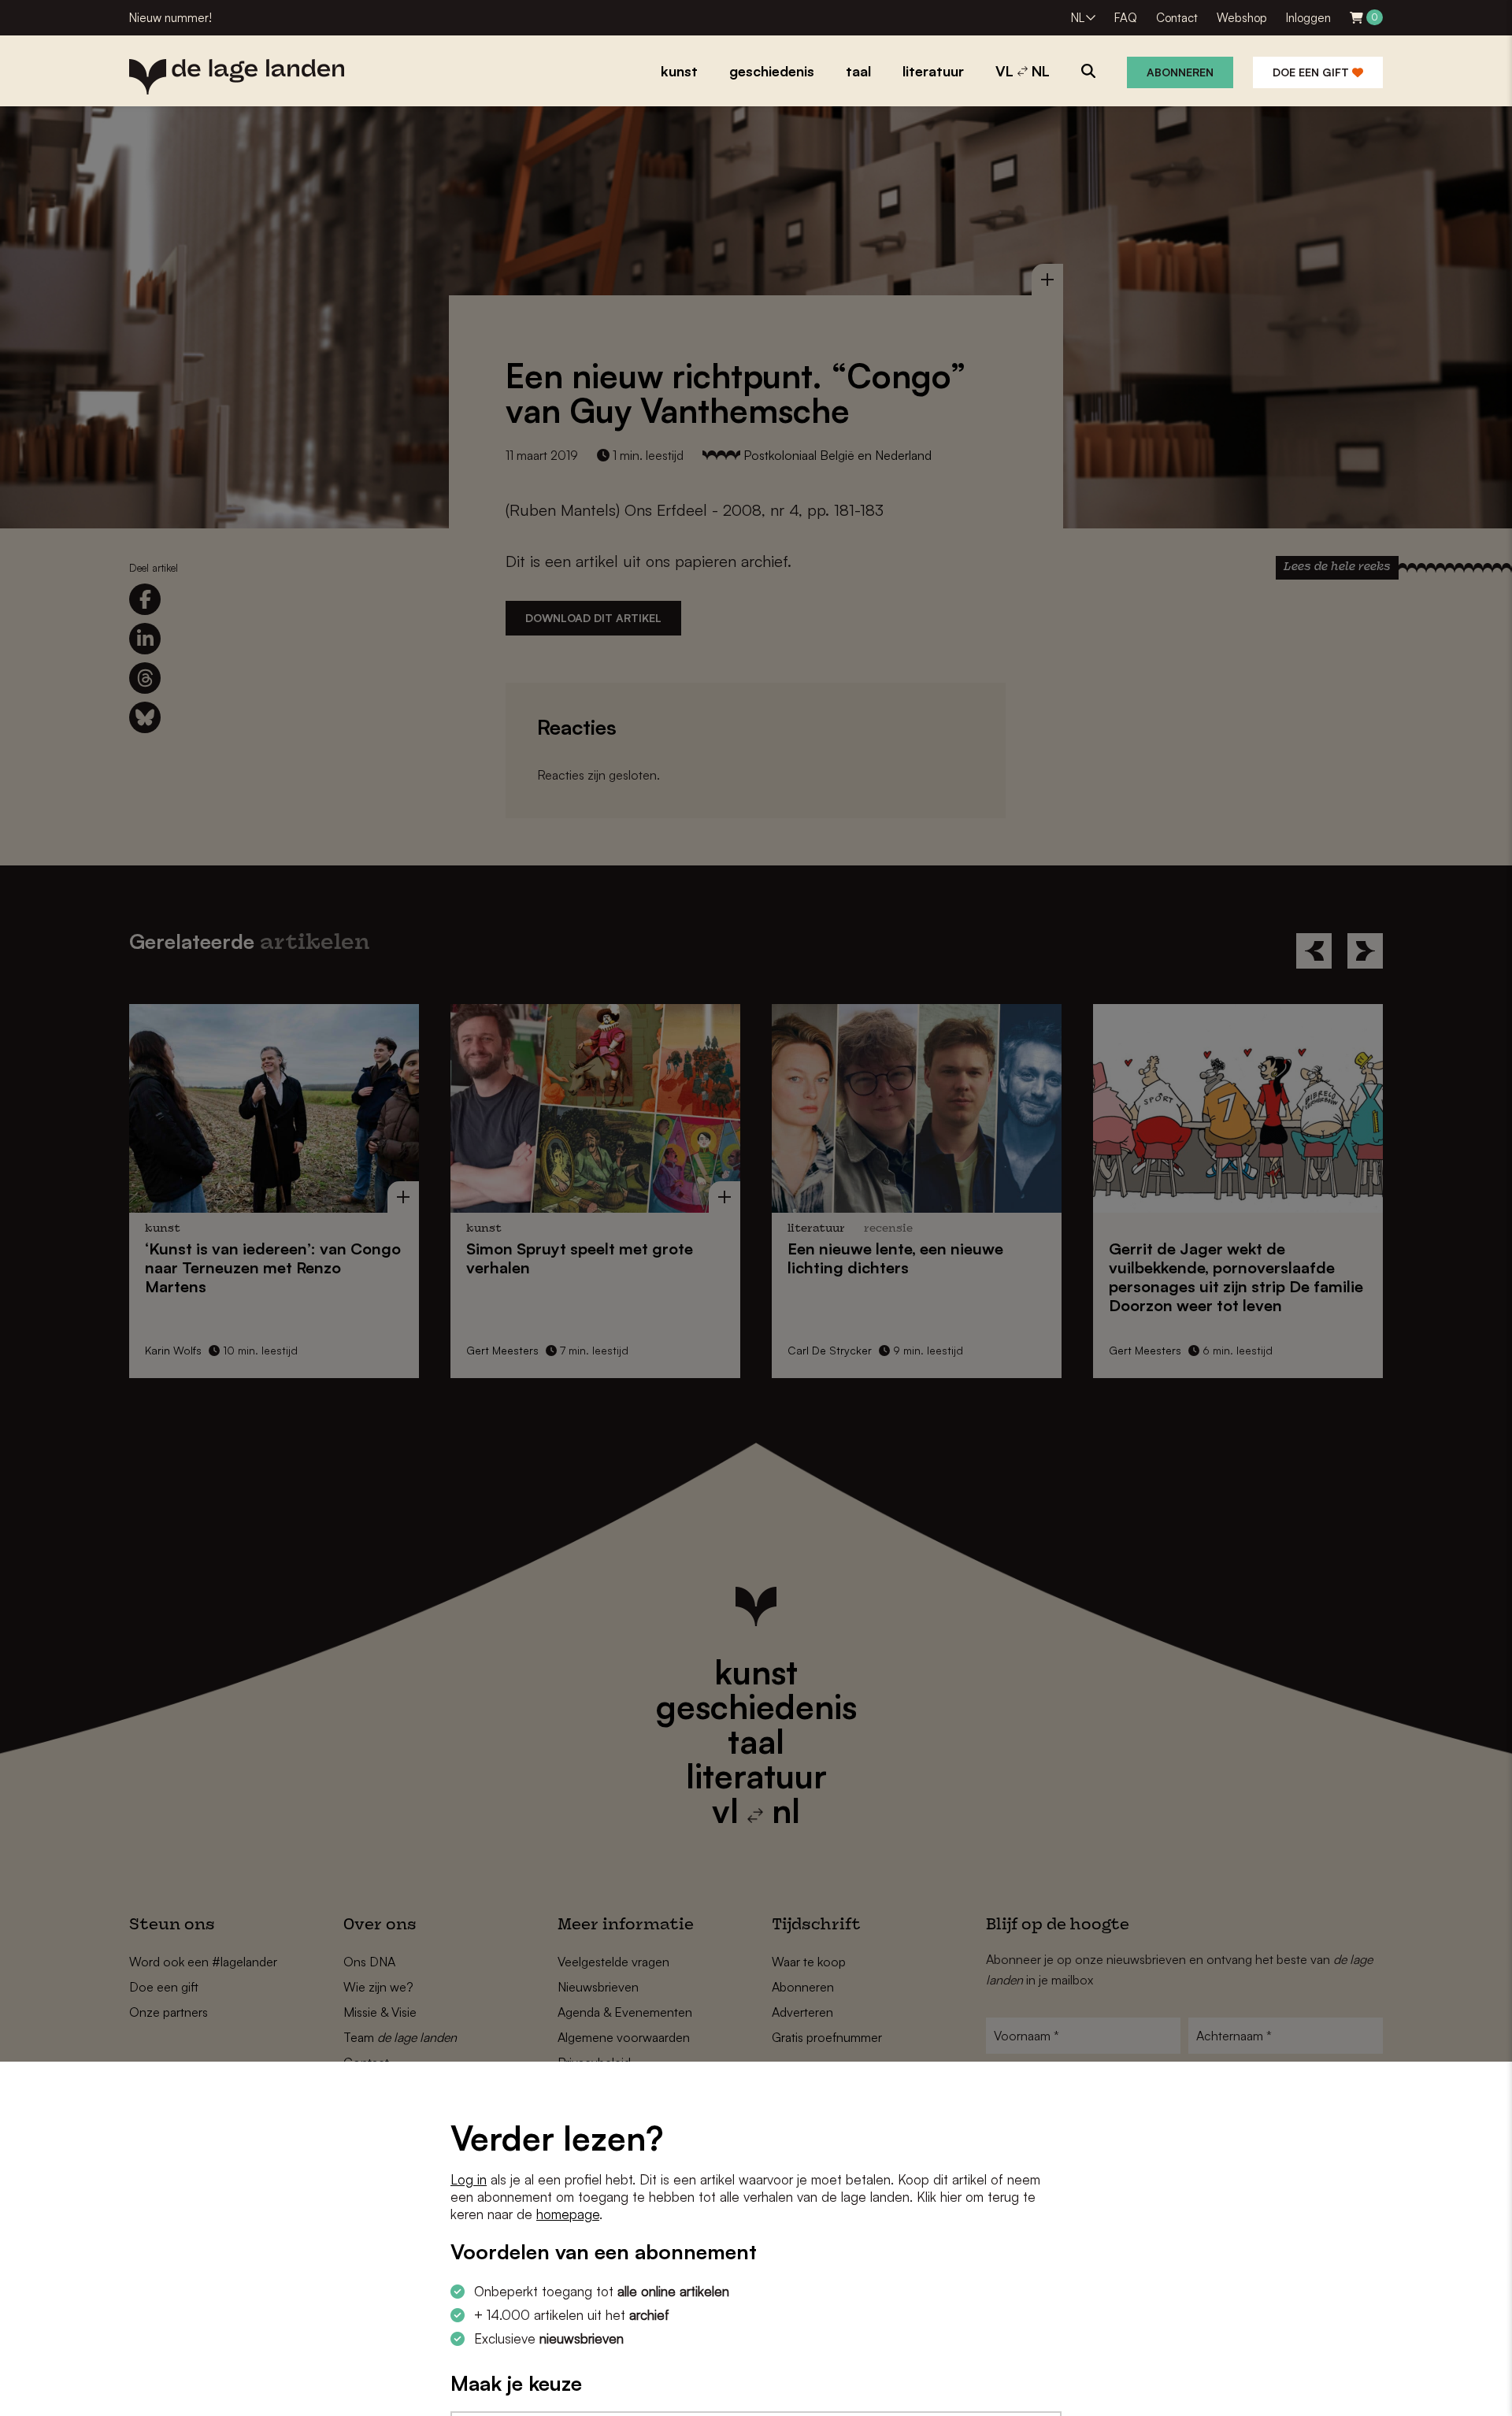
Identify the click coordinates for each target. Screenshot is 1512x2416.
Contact (1177, 18)
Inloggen (1308, 18)
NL (1078, 18)
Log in (469, 2179)
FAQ (1126, 18)
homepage (568, 2214)
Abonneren (1180, 72)
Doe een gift (1312, 72)
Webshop (1242, 18)
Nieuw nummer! (170, 18)
